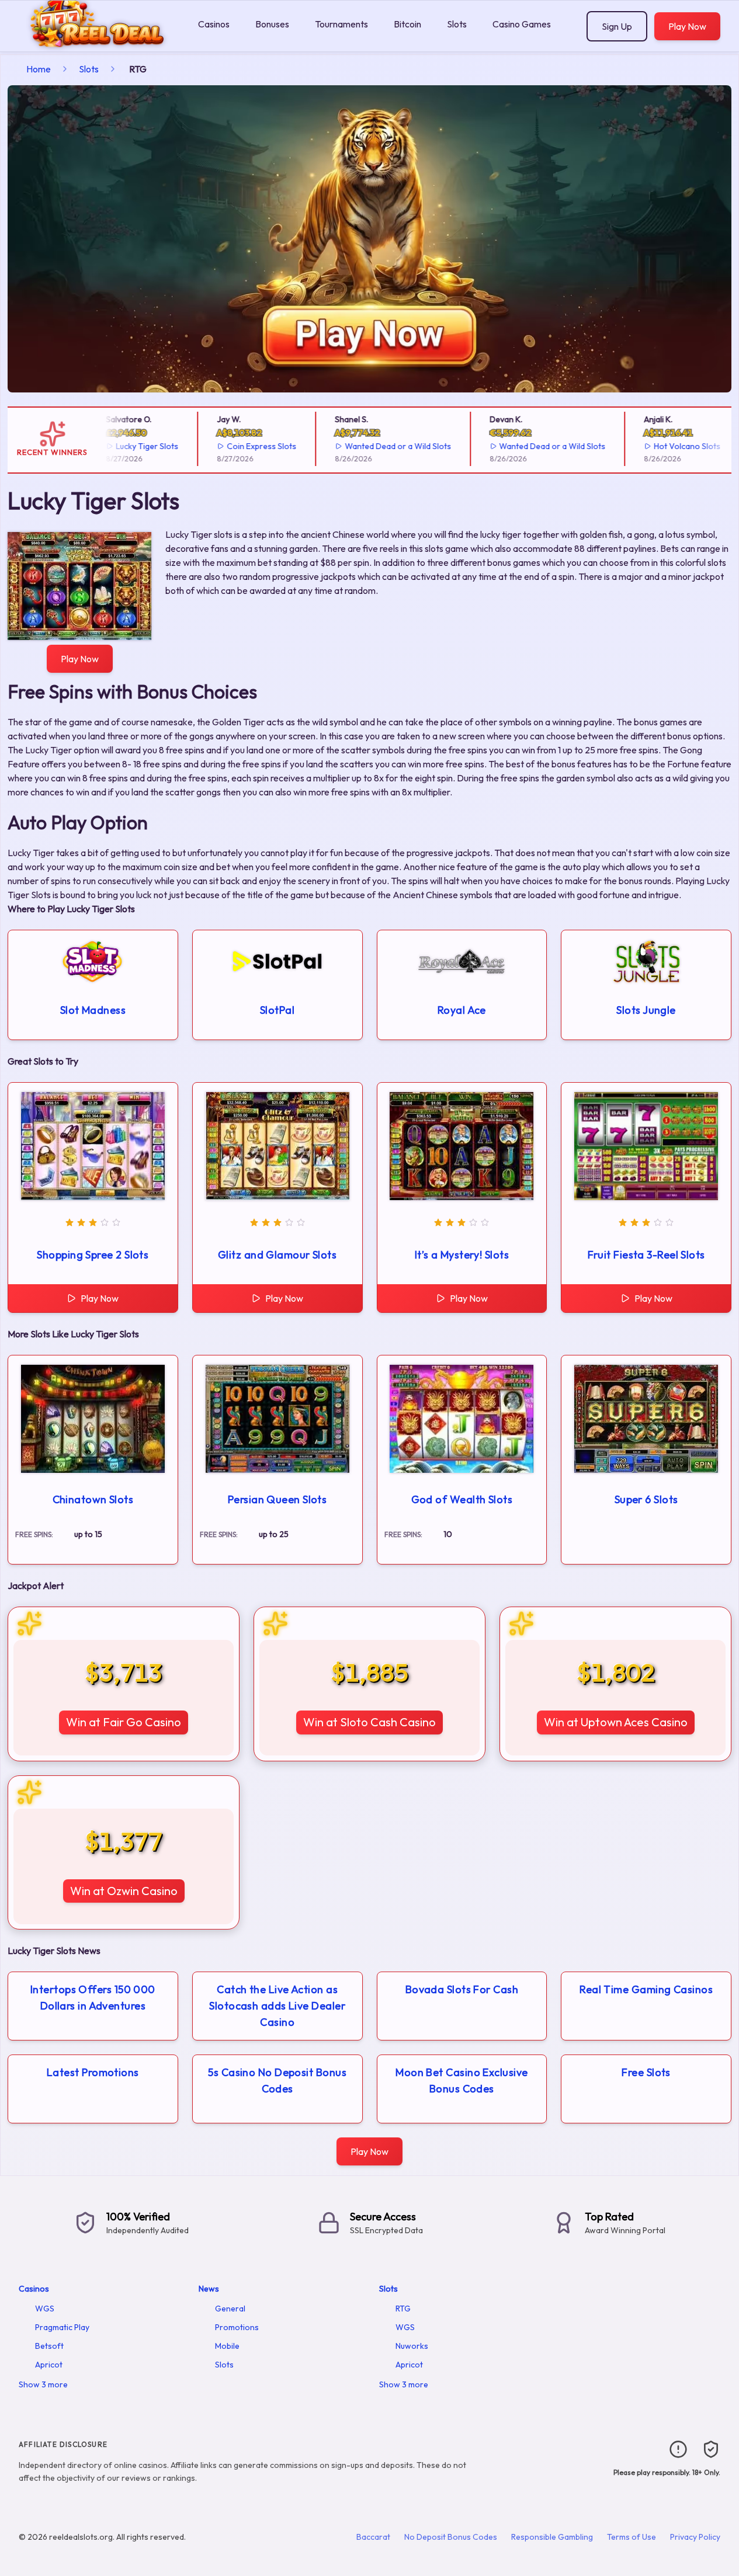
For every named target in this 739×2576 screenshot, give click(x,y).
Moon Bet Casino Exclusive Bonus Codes (462, 2080)
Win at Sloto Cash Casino (369, 1722)
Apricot (49, 2365)
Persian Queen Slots (277, 1499)
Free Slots (646, 2072)
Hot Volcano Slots (665, 446)
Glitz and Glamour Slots (277, 1255)
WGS (45, 2309)
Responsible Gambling (552, 2537)
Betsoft (49, 2346)
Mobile (227, 2346)
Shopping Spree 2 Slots (93, 1255)
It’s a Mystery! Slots (462, 1255)
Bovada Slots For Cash (462, 1989)
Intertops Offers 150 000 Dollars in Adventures (93, 1998)
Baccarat (373, 2537)
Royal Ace (462, 1010)
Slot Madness (93, 1010)
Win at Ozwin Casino (124, 1891)
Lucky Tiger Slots (125, 446)
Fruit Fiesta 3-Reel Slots (646, 1255)
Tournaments (341, 24)
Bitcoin (407, 24)
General (230, 2309)
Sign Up (617, 26)
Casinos (214, 24)
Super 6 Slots (646, 1499)
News (209, 2289)
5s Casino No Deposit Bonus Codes (277, 2080)
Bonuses (272, 24)
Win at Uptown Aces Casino (616, 1722)
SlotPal (277, 1010)
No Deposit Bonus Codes (451, 2537)
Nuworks (412, 2346)
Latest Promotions (93, 2072)
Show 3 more (43, 2384)
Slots (457, 24)
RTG (403, 2309)
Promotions (237, 2327)
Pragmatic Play (62, 2327)
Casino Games (522, 24)
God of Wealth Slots (462, 1499)
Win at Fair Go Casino (124, 1722)
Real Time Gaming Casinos (646, 1989)
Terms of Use (632, 2537)
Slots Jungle (646, 1010)
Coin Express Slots (239, 446)
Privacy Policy (695, 2537)
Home (39, 69)
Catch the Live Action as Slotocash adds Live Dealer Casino (277, 2006)
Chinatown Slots (93, 1499)
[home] (97, 43)
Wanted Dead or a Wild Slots (376, 446)
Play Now (687, 26)
